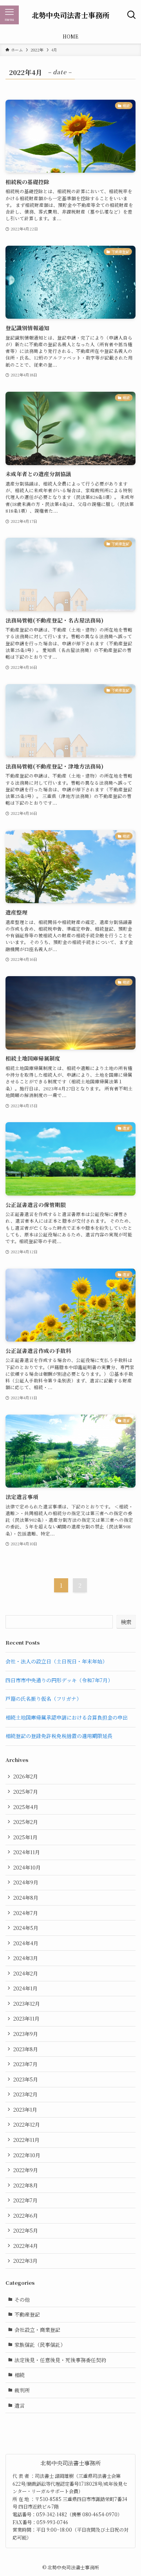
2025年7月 (26, 1792)
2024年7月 (26, 1913)
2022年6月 (26, 2215)
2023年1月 (25, 2110)
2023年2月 (25, 2094)
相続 (20, 2375)
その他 (22, 2299)
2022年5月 (26, 2230)
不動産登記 (27, 2314)
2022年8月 (26, 2185)
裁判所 (22, 2390)
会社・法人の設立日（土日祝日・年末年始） (56, 1661)
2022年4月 (26, 2246)
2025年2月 (26, 1822)
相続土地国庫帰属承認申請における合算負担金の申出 (67, 1717)
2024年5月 (26, 1928)
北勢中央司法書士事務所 (70, 15)
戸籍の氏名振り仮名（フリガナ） (43, 1699)
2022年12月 (27, 2124)
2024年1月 (25, 1988)
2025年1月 (25, 1837)
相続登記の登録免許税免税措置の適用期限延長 (59, 1736)
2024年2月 (26, 1973)
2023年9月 (26, 2034)
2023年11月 (26, 2018)
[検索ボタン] (132, 15)
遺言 (20, 2405)
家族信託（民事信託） (40, 2345)
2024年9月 (26, 1882)
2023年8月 (26, 2049)
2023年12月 (27, 2004)
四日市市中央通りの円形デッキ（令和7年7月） (59, 1680)
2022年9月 (26, 2170)
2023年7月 (25, 2064)
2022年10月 (27, 2155)
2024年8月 (26, 1898)
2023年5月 (26, 2079)
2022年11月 (26, 2140)
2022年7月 (25, 2200)
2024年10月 (27, 1867)
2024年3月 (26, 1958)
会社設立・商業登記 (37, 2330)
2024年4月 (26, 1943)
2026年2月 (26, 1776)
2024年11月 (27, 1852)
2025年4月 (26, 1807)
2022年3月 (25, 2261)
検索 (126, 1622)
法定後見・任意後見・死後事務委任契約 (60, 2360)
